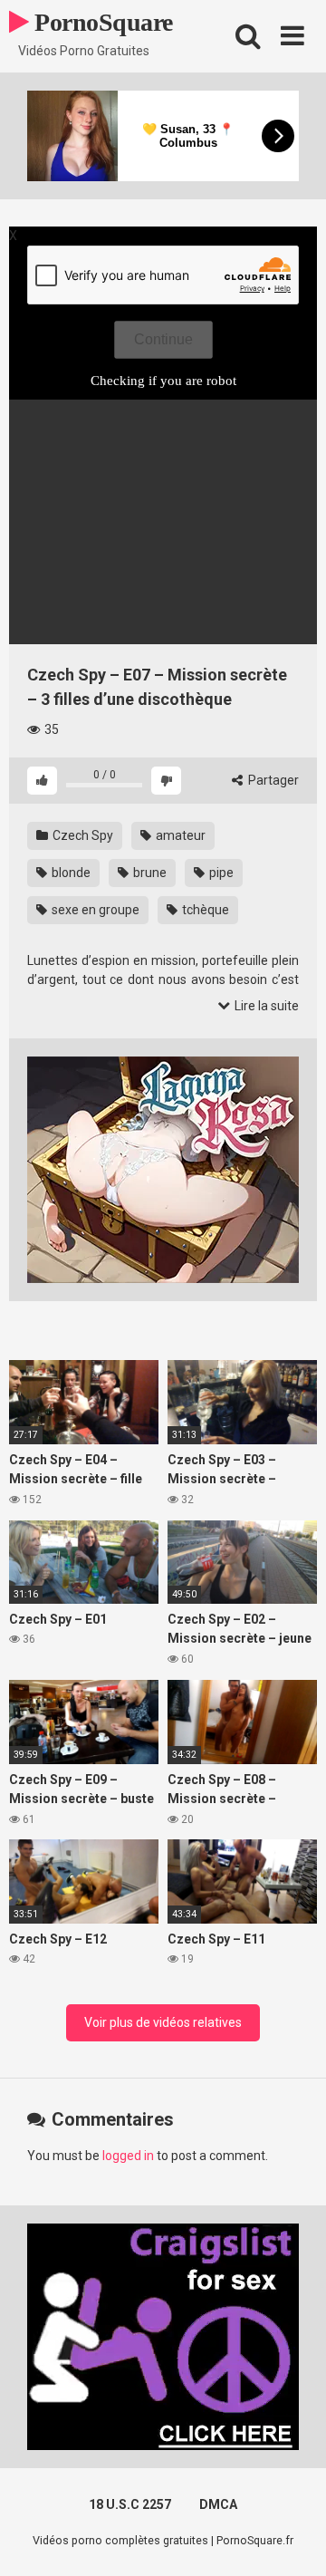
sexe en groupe (94, 910)
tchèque (204, 910)
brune (149, 873)
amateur (179, 835)
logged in (128, 2156)
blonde (70, 873)
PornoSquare (101, 22)
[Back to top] (292, 2539)
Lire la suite (265, 1006)
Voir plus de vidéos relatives (163, 2022)
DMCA (218, 2504)
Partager (272, 780)
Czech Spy (81, 835)
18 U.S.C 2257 (130, 2504)
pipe (220, 873)
